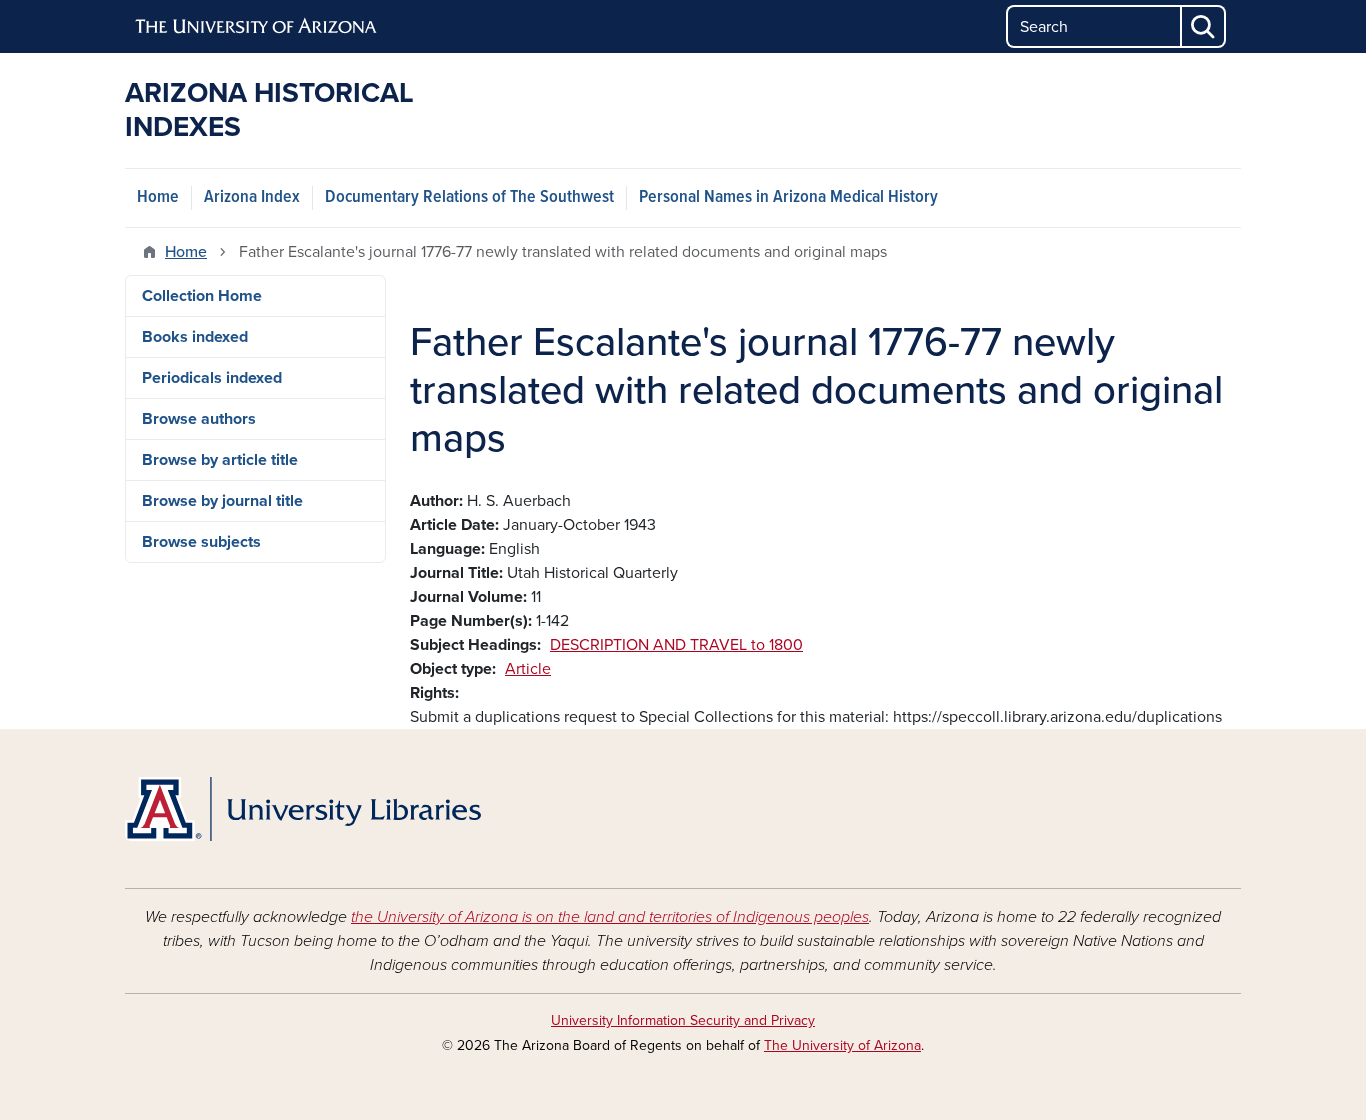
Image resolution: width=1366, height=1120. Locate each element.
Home (158, 197)
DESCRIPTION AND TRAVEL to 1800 (676, 645)
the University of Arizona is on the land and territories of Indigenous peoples (610, 917)
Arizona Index (252, 197)
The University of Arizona (842, 1045)
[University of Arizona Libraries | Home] (303, 809)
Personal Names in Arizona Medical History (788, 197)
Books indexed (195, 337)
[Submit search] (1204, 26)
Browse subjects (201, 542)
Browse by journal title (222, 501)
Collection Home (202, 296)
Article (528, 669)
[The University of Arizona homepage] (257, 27)
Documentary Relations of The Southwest (469, 197)
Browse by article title (220, 460)
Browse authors (199, 419)
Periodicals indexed (212, 378)
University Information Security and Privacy (683, 1020)
